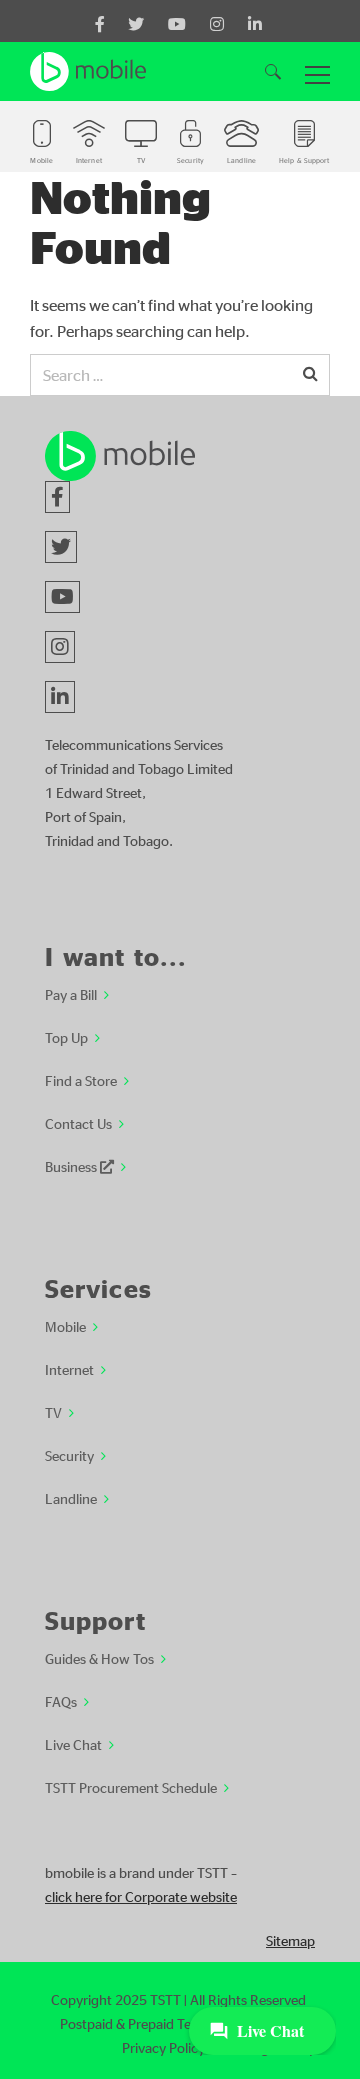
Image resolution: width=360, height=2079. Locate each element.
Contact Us (78, 1123)
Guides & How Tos (99, 1658)
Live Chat (73, 1744)
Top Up (66, 1037)
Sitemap (290, 1940)
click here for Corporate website (141, 1896)
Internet (69, 1369)
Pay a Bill (71, 994)
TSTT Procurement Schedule (131, 1787)
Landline (71, 1498)
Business (72, 1166)
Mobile (65, 1326)
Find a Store (81, 1080)
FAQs (61, 1701)
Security (69, 1455)
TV (53, 1412)
